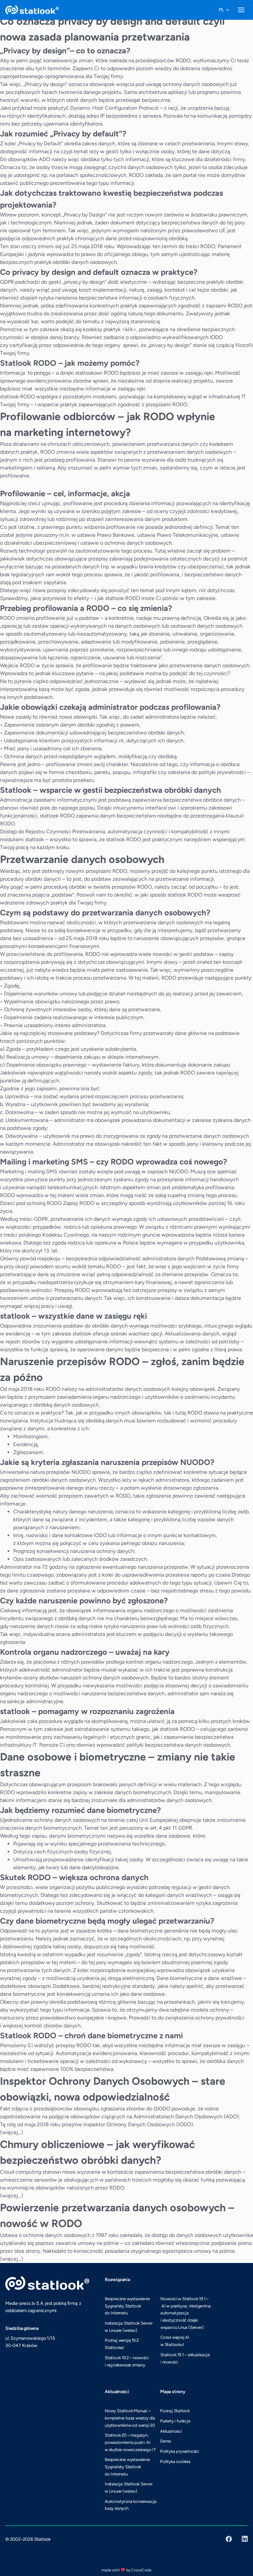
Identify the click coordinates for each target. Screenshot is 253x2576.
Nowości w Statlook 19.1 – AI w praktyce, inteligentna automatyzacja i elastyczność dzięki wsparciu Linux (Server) (185, 2313)
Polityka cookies (175, 2462)
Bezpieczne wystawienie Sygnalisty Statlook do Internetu (127, 2306)
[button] (224, 10)
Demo (166, 2441)
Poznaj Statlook (175, 2411)
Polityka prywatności (180, 2451)
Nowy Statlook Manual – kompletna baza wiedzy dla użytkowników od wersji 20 (130, 2418)
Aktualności (171, 2431)
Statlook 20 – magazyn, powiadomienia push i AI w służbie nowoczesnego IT (130, 2442)
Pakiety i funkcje (175, 2421)
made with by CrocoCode (126, 2570)
